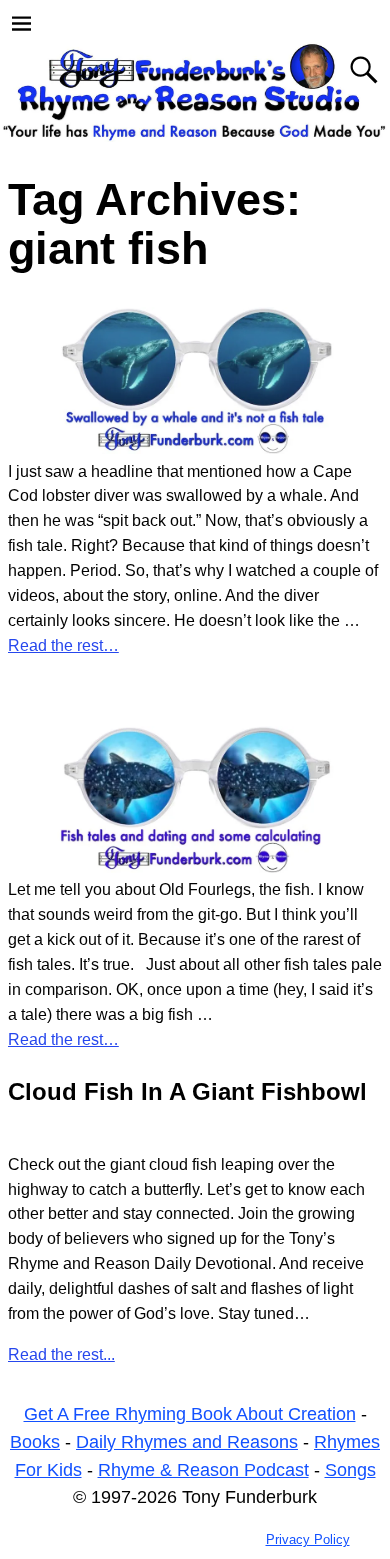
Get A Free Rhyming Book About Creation (190, 1414)
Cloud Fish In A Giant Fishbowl (187, 1091)
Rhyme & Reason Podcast (203, 1470)
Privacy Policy (308, 1539)
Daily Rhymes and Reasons (187, 1442)
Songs (350, 1470)
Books (35, 1442)
